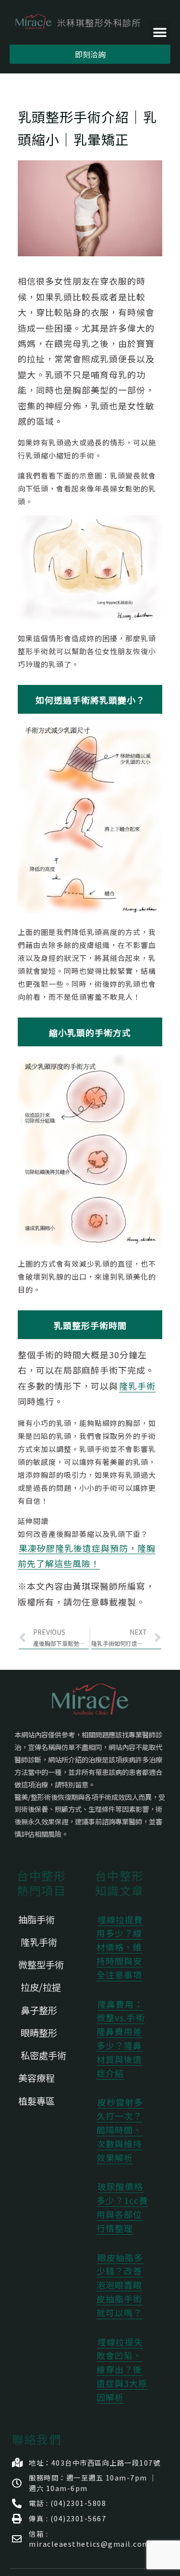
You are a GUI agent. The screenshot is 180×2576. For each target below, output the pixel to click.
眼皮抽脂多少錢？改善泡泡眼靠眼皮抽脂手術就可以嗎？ (120, 2285)
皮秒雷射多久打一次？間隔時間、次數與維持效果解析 (120, 2129)
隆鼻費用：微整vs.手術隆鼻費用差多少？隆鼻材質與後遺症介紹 (121, 2038)
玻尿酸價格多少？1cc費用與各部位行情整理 (122, 2207)
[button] (160, 31)
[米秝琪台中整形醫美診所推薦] (78, 22)
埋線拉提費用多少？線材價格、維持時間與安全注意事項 (120, 1947)
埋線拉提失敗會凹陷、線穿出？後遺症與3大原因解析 (122, 2369)
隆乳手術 (137, 1386)
